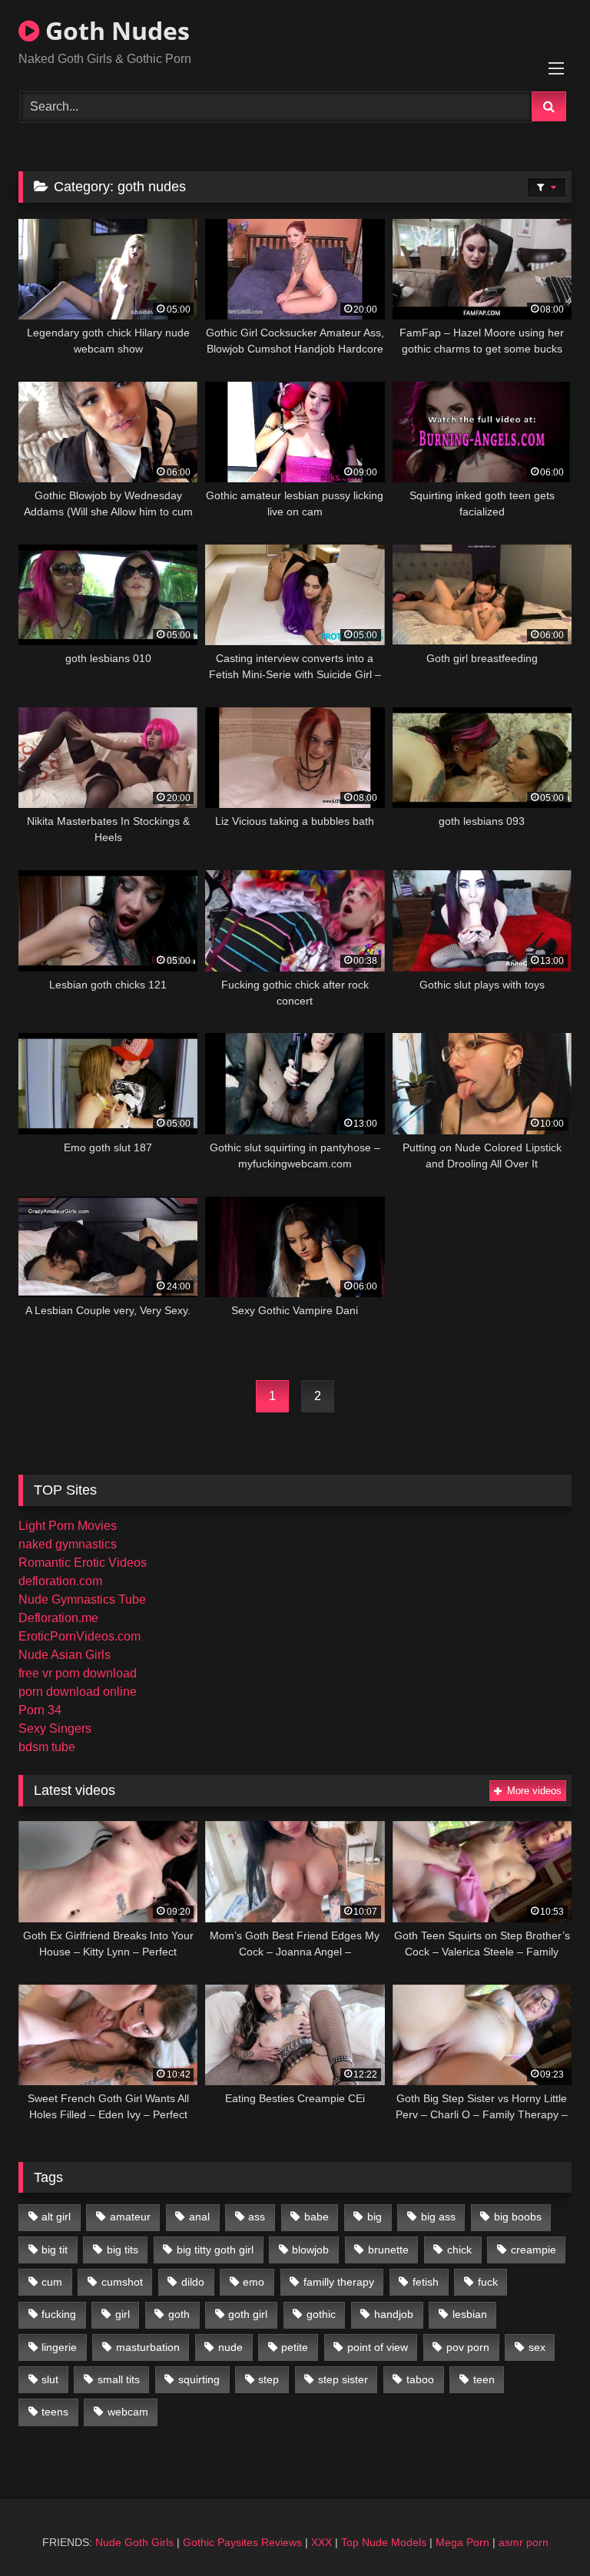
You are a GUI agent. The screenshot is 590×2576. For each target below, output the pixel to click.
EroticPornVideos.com (80, 1636)
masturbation (148, 2347)
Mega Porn (462, 2542)
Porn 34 (40, 1710)
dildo (193, 2282)
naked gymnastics (68, 1544)
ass (257, 2217)
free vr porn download (78, 1673)
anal (199, 2217)
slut (50, 2379)
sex (537, 2347)
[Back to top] (542, 2530)
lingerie (59, 2347)
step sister (343, 2379)
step (268, 2379)
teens (55, 2412)
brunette (388, 2250)
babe (317, 2217)
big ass (438, 2217)
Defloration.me (58, 1618)
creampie (534, 2250)
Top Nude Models (384, 2542)
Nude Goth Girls (134, 2542)
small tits (119, 2379)
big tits (123, 2250)
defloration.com (60, 1581)
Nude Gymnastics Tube (82, 1599)
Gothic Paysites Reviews (242, 2542)
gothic (321, 2314)
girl (123, 2314)
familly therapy (339, 2282)
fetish (426, 2282)
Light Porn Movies (68, 1526)
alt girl (56, 2217)
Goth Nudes (114, 30)
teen (484, 2379)
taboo (420, 2379)
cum (52, 2282)
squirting (199, 2379)
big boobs (518, 2217)
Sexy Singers (55, 1728)
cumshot (122, 2282)
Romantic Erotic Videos (83, 1563)
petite (295, 2347)
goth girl (248, 2314)
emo (254, 2282)
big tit (55, 2250)
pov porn (468, 2347)
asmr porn (524, 2542)
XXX (322, 2542)
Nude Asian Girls (65, 1655)
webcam (128, 2412)
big (375, 2217)
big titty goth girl (215, 2250)
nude (230, 2347)
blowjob (310, 2250)
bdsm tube (47, 1747)
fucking (59, 2314)
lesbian (470, 2314)
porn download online (78, 1692)
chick (459, 2250)
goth (179, 2314)
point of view (378, 2347)
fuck (488, 2282)
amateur (130, 2217)
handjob (394, 2314)
